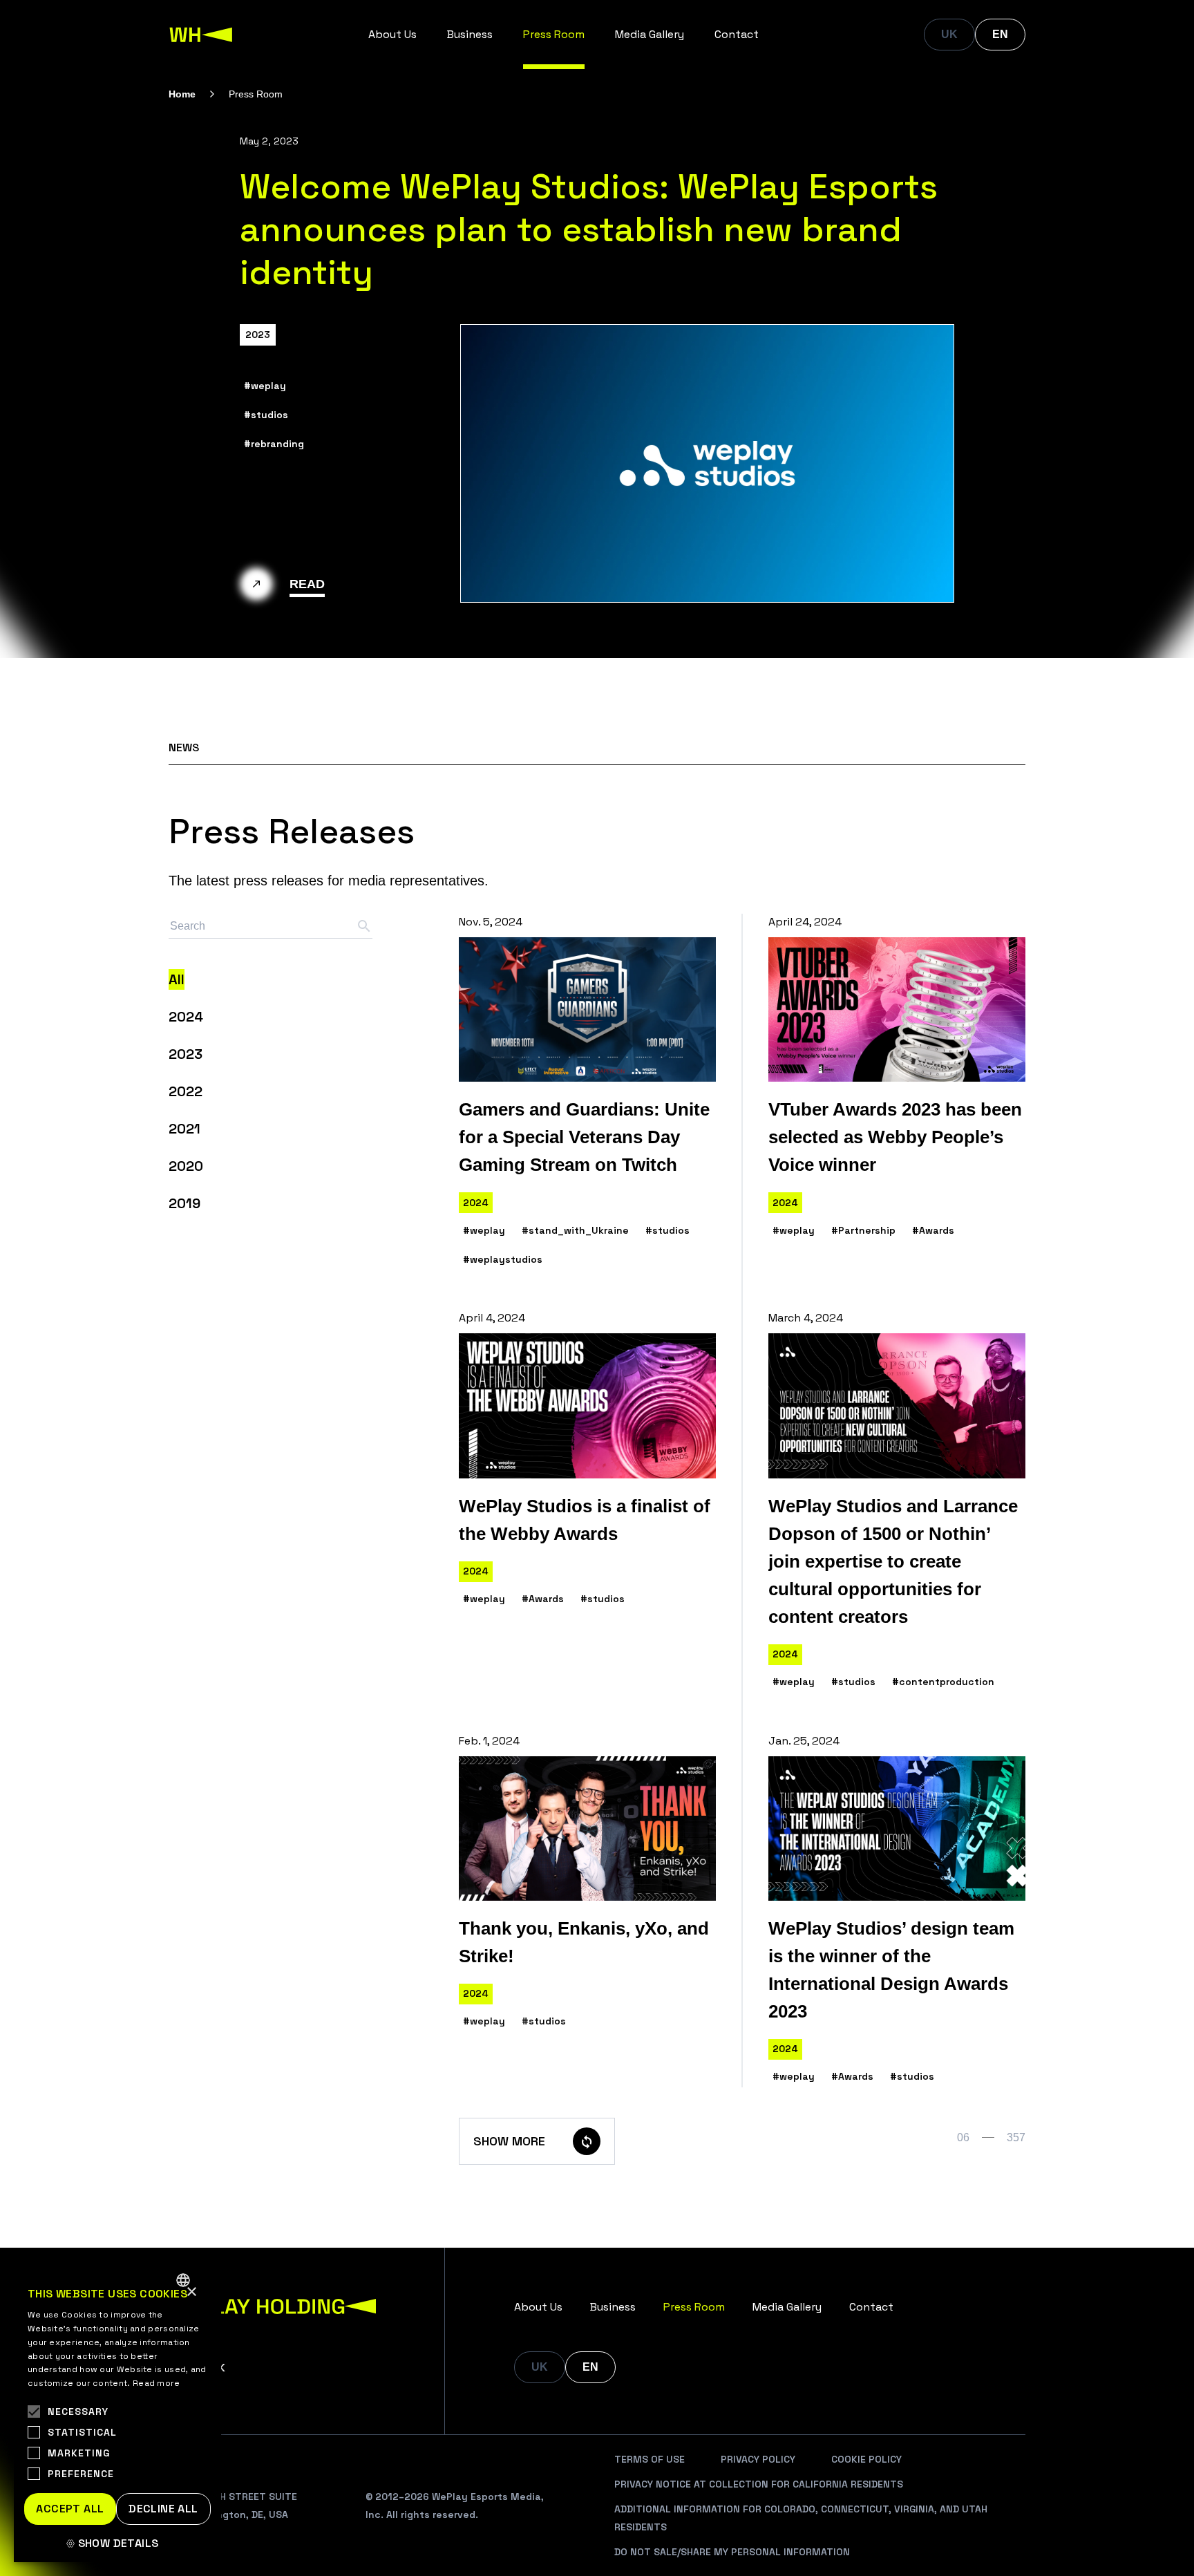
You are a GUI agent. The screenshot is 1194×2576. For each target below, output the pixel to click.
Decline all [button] (163, 2509)
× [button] (191, 2292)
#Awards (933, 1230)
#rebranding (274, 444)
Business (470, 34)
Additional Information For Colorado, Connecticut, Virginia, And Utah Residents (801, 2518)
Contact (737, 34)
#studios (266, 415)
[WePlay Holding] (201, 35)
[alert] (117, 2413)
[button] (117, 2544)
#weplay (265, 386)
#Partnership (863, 1230)
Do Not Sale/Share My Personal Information (732, 2552)
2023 (258, 335)
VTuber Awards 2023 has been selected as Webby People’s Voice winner (895, 1137)
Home (182, 94)
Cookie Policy (866, 2459)
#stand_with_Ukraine (575, 1230)
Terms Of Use (650, 2459)
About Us (392, 34)
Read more (157, 2383)
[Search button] (364, 926)
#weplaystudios (503, 1259)
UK (949, 34)
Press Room (554, 34)
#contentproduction (943, 1682)
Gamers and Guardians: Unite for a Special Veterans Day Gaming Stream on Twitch (584, 1137)
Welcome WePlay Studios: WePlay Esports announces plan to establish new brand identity (589, 229)
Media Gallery (650, 34)
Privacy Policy (758, 2459)
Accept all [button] (70, 2509)
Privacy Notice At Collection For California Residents (759, 2484)
